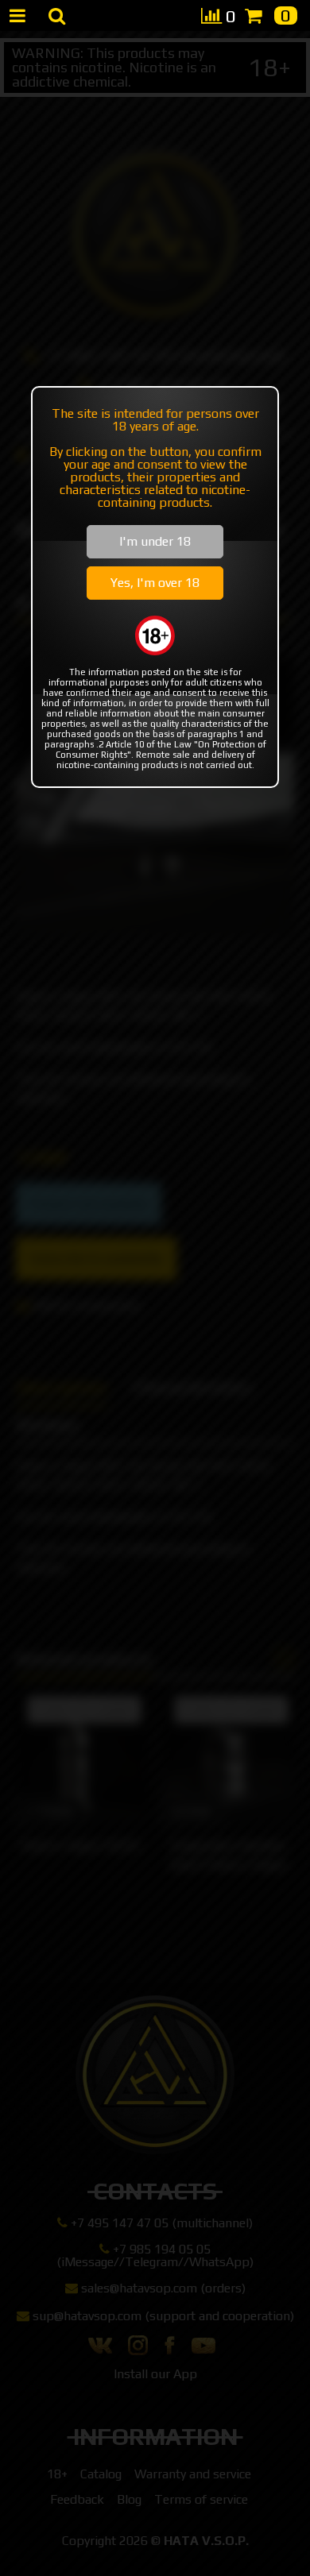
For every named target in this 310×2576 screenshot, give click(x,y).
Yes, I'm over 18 (155, 583)
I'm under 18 (155, 541)
